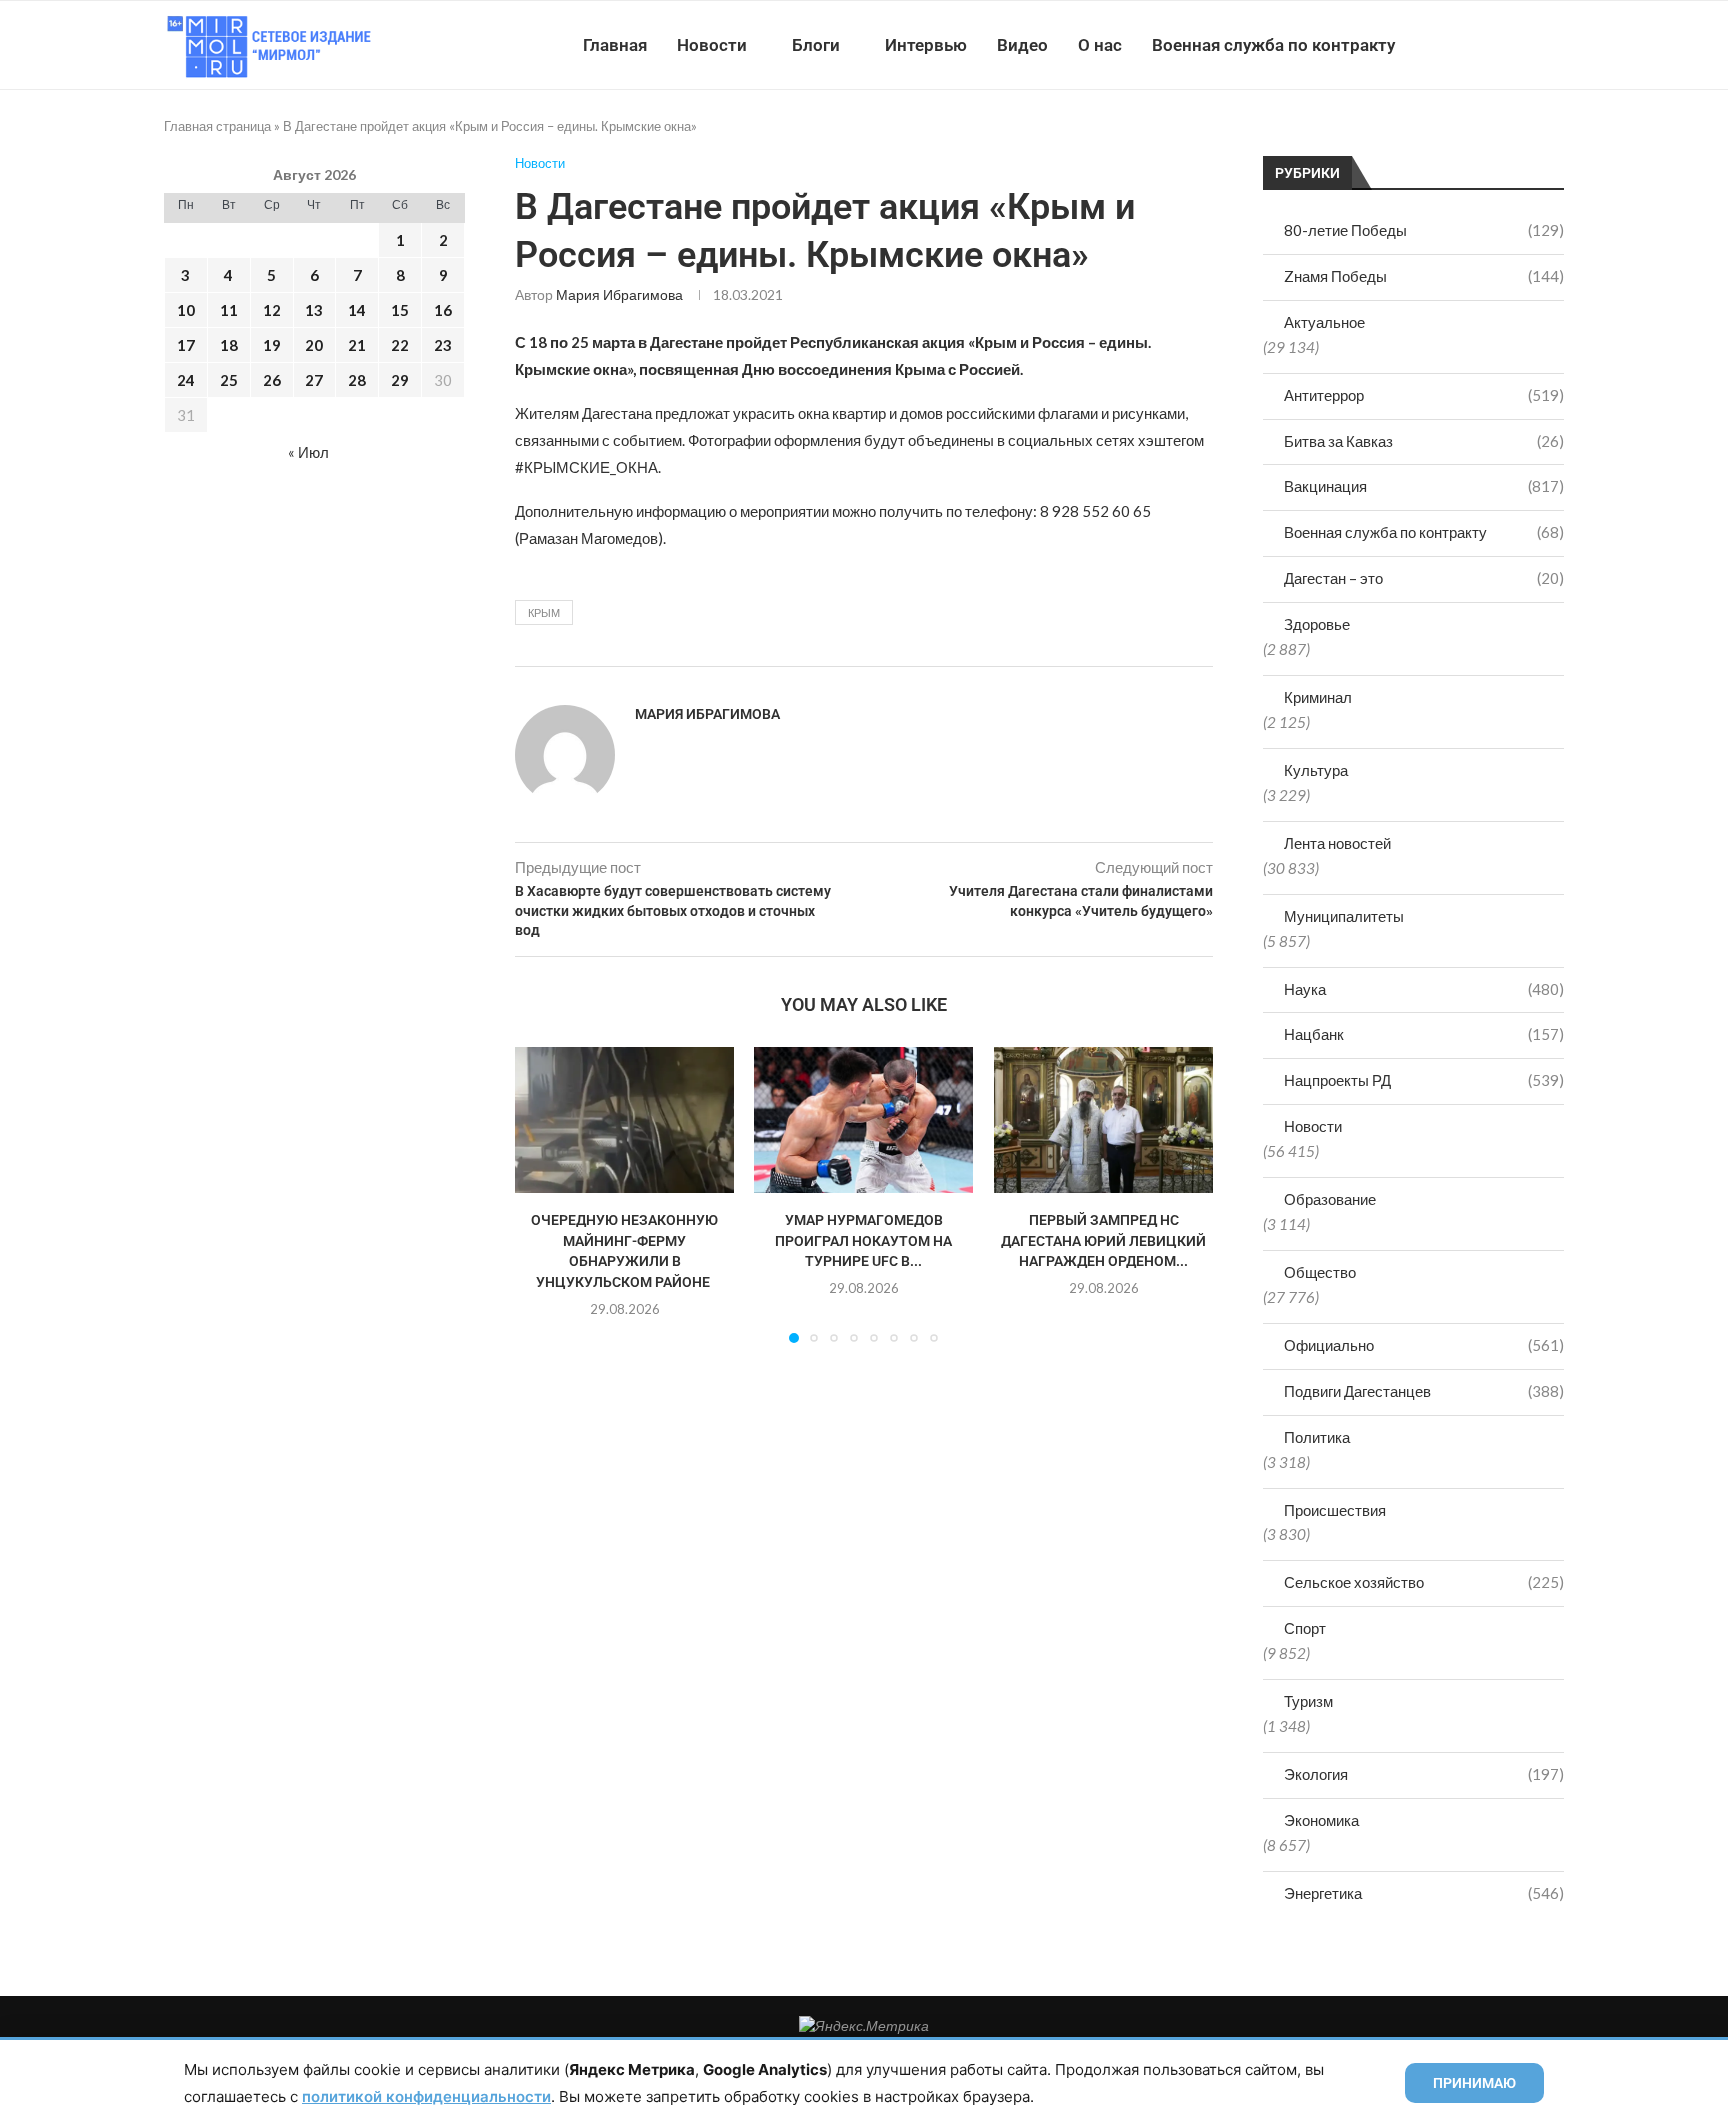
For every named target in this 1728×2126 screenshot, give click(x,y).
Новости (712, 45)
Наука (1424, 989)
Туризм (1308, 1701)
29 (400, 380)
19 (272, 345)
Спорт (1305, 1628)
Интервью (926, 45)
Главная (615, 45)
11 (229, 310)
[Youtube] (1460, 45)
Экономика (1321, 1820)
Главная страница (217, 126)
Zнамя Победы (1424, 276)
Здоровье (1317, 624)
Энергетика (1424, 1893)
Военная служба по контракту (1273, 45)
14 (357, 310)
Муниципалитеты (1344, 916)
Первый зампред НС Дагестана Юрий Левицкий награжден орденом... (1103, 1240)
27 (314, 380)
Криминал (1318, 697)
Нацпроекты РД (1424, 1080)
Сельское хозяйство (1424, 1582)
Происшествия (1335, 1510)
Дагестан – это (1424, 578)
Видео (1022, 45)
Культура (1316, 770)
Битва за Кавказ (1424, 441)
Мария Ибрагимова (619, 294)
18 (229, 345)
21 (357, 345)
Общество (1320, 1272)
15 (400, 310)
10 (186, 310)
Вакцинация (1424, 486)
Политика (1317, 1437)
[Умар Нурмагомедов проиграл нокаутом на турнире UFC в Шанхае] (863, 1120)
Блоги (816, 45)
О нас (1100, 45)
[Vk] (1481, 45)
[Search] (1554, 45)
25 (229, 380)
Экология (1424, 1774)
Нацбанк (1424, 1034)
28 (357, 380)
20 (314, 345)
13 (314, 310)
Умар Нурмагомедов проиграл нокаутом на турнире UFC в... (863, 1240)
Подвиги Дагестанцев (1424, 1391)
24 (186, 380)
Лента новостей (1337, 843)
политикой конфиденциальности (426, 2096)
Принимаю (1474, 2083)
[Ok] (1523, 45)
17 (186, 345)
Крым (544, 612)
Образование (1330, 1199)
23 (443, 345)
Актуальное (1324, 322)
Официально (1424, 1345)
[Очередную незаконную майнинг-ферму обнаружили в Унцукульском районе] (624, 1120)
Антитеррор (1424, 395)
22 (400, 345)
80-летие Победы (1424, 230)
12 (272, 310)
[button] (542, 1194)
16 (443, 310)
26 (272, 380)
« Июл (308, 452)
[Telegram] (1502, 45)
